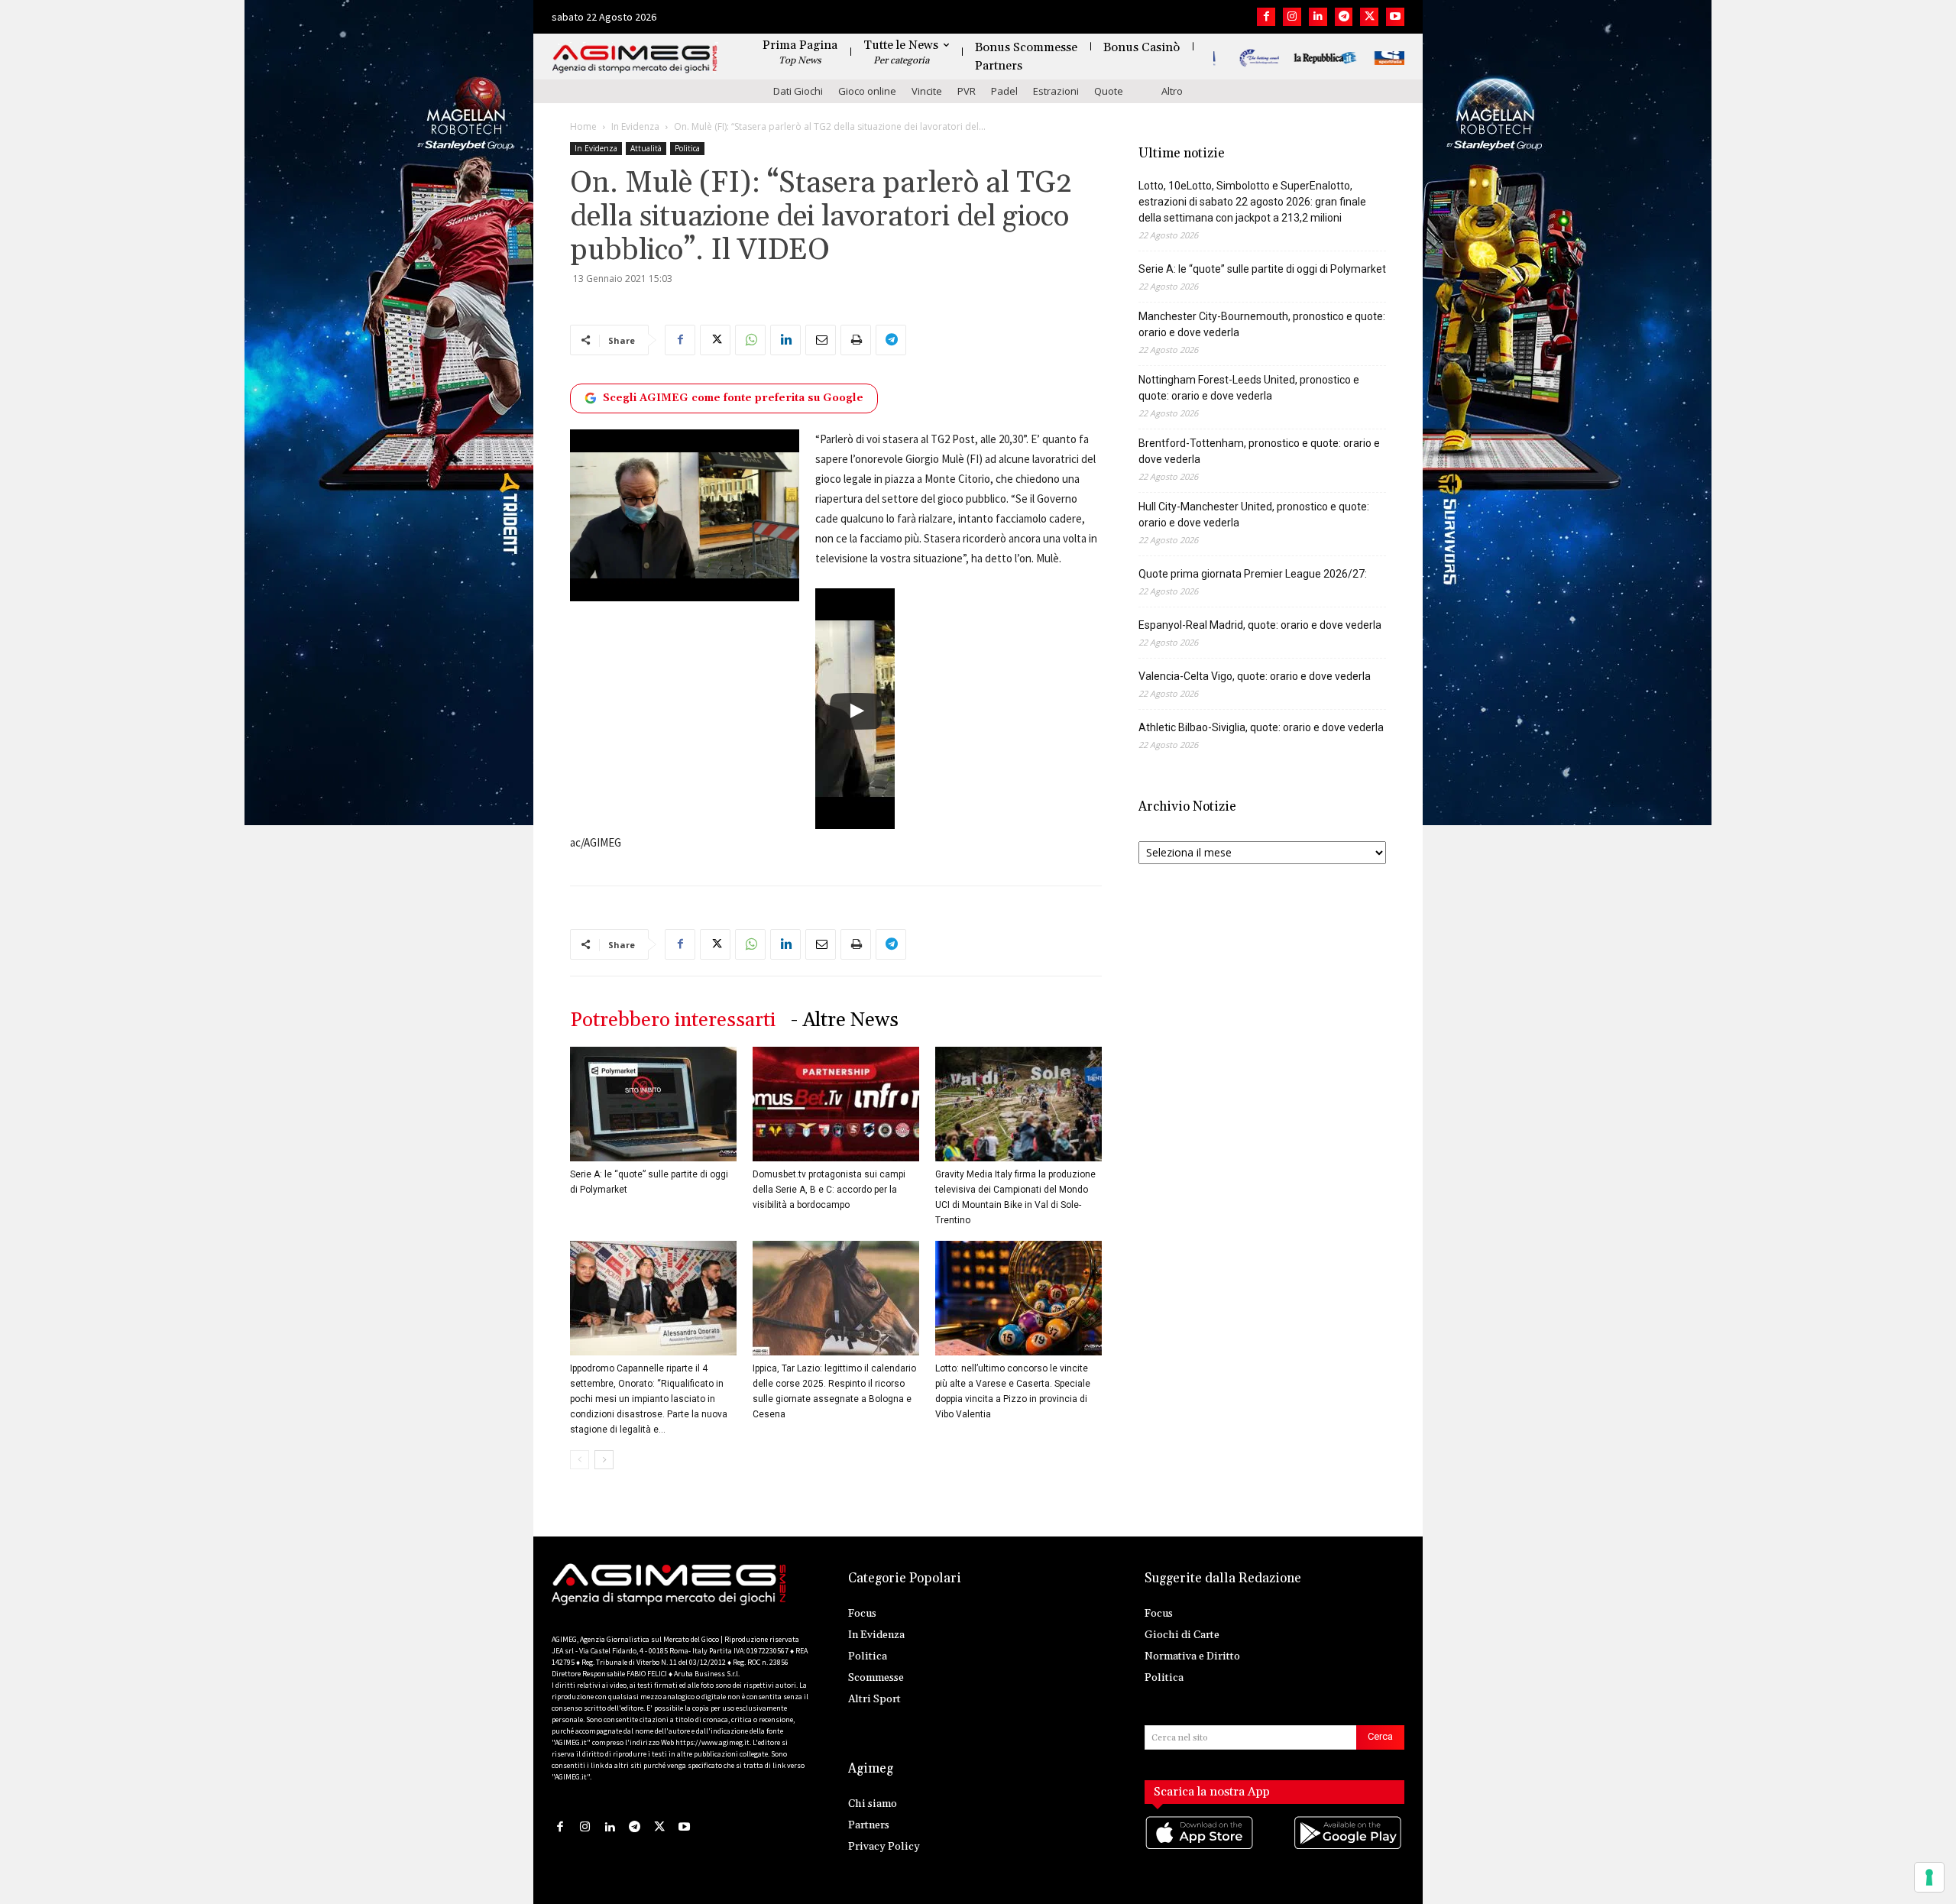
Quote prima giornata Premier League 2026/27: (1253, 574)
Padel (1004, 91)
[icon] (1200, 1849)
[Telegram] (1344, 17)
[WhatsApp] (750, 340)
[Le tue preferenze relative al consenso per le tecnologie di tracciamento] (1929, 1877)
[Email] (821, 340)
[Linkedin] (1318, 17)
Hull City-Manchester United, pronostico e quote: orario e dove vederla (1254, 515)
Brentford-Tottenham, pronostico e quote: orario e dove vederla (1259, 451)
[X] (1369, 17)
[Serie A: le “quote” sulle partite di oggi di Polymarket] (653, 1104)
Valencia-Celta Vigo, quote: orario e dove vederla (1255, 676)
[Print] (856, 340)
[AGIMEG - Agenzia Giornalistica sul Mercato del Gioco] (635, 59)
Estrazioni (1056, 91)
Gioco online (867, 91)
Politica (687, 148)
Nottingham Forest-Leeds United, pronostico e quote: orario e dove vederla (1249, 388)
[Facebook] (1266, 17)
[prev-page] (580, 1460)
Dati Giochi (798, 91)
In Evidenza (635, 126)
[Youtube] (1395, 17)
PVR (967, 91)
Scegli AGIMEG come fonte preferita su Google (733, 398)
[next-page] (604, 1460)
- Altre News (845, 1020)
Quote (1109, 91)
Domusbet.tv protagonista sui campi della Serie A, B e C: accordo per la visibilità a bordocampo (829, 1190)
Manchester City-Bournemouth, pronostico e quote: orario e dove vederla (1262, 324)
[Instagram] (1292, 17)
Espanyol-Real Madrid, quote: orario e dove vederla (1260, 625)
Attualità (646, 148)
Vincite (927, 91)
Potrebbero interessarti (673, 1020)
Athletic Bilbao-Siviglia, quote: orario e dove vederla (1261, 727)
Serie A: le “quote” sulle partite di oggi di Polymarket (1262, 269)
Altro (1172, 91)
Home (583, 126)
